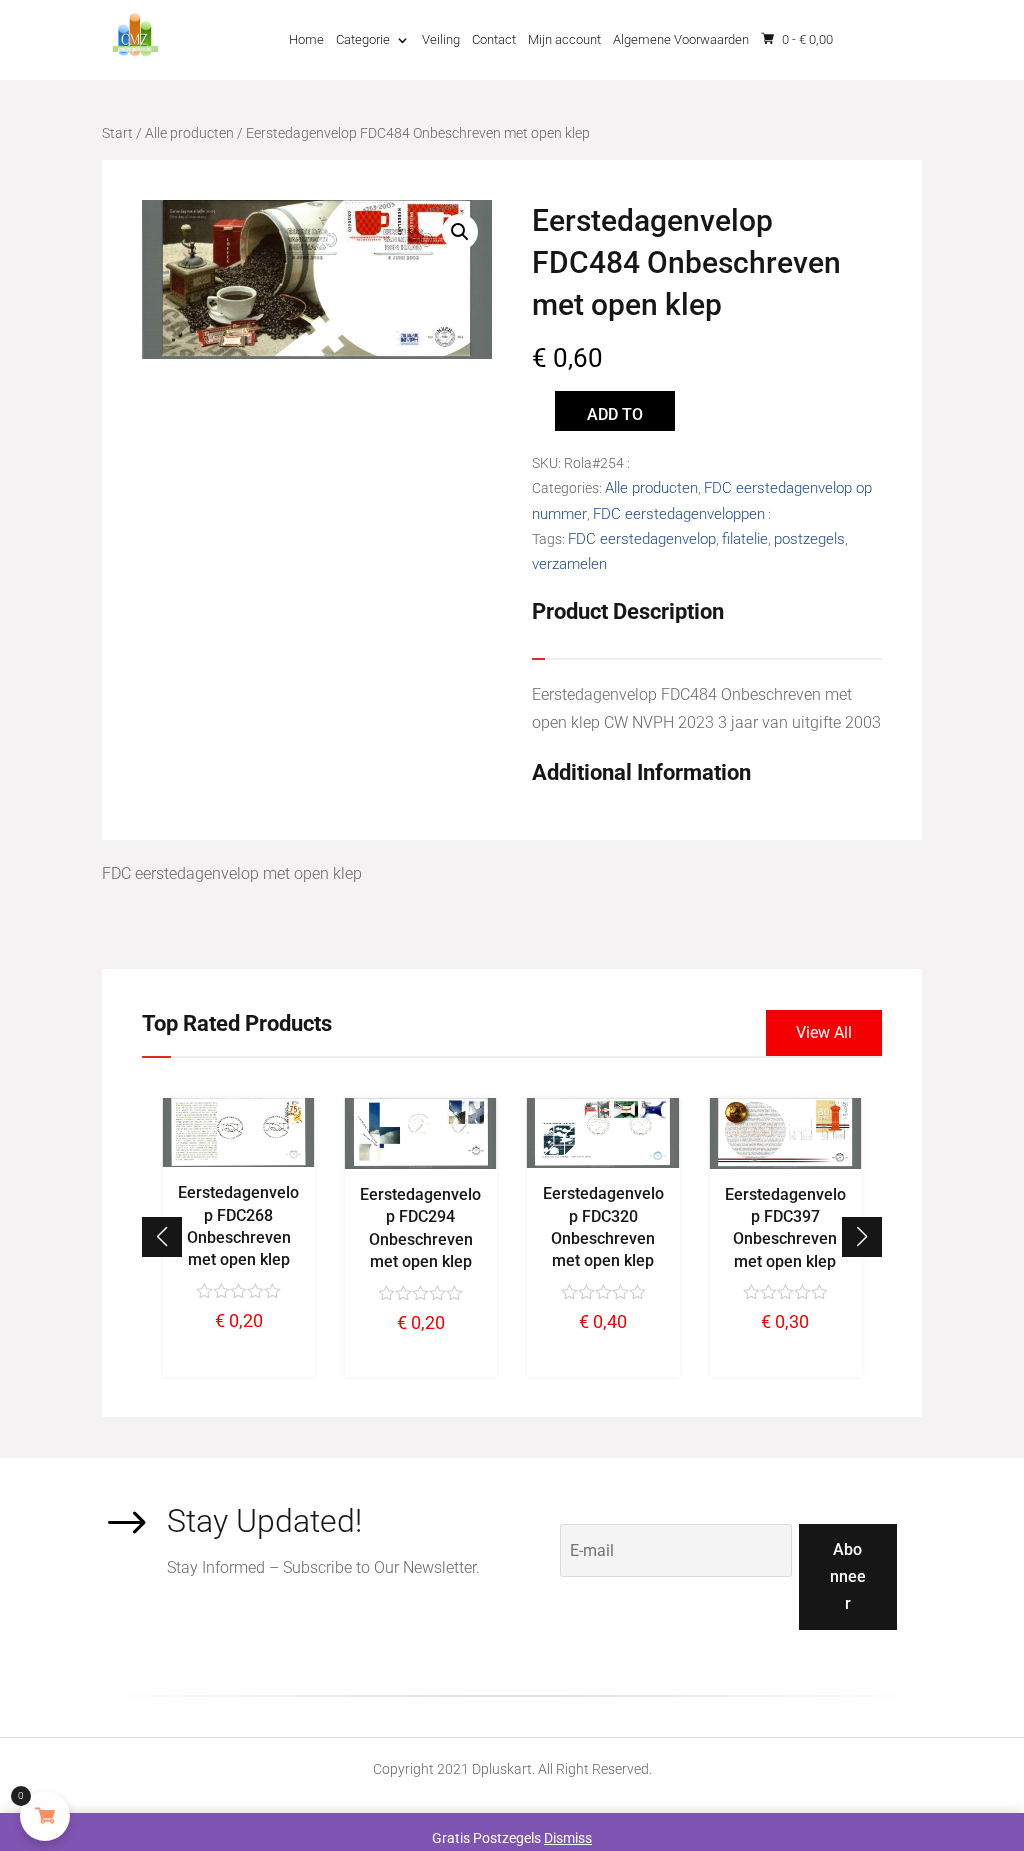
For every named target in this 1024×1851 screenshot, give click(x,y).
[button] (862, 1237)
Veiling (441, 39)
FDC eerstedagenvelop (642, 539)
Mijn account (564, 39)
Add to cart (615, 418)
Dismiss (568, 1838)
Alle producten (189, 133)
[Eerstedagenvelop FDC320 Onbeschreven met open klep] (603, 1163)
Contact (494, 39)
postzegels (809, 539)
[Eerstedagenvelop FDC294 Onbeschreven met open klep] (421, 1164)
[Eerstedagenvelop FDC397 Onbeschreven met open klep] (785, 1164)
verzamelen (569, 564)
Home (306, 39)
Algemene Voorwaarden (681, 39)
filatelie (745, 539)
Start (117, 133)
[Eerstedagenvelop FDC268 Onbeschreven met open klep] (238, 1162)
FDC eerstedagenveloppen (679, 514)
